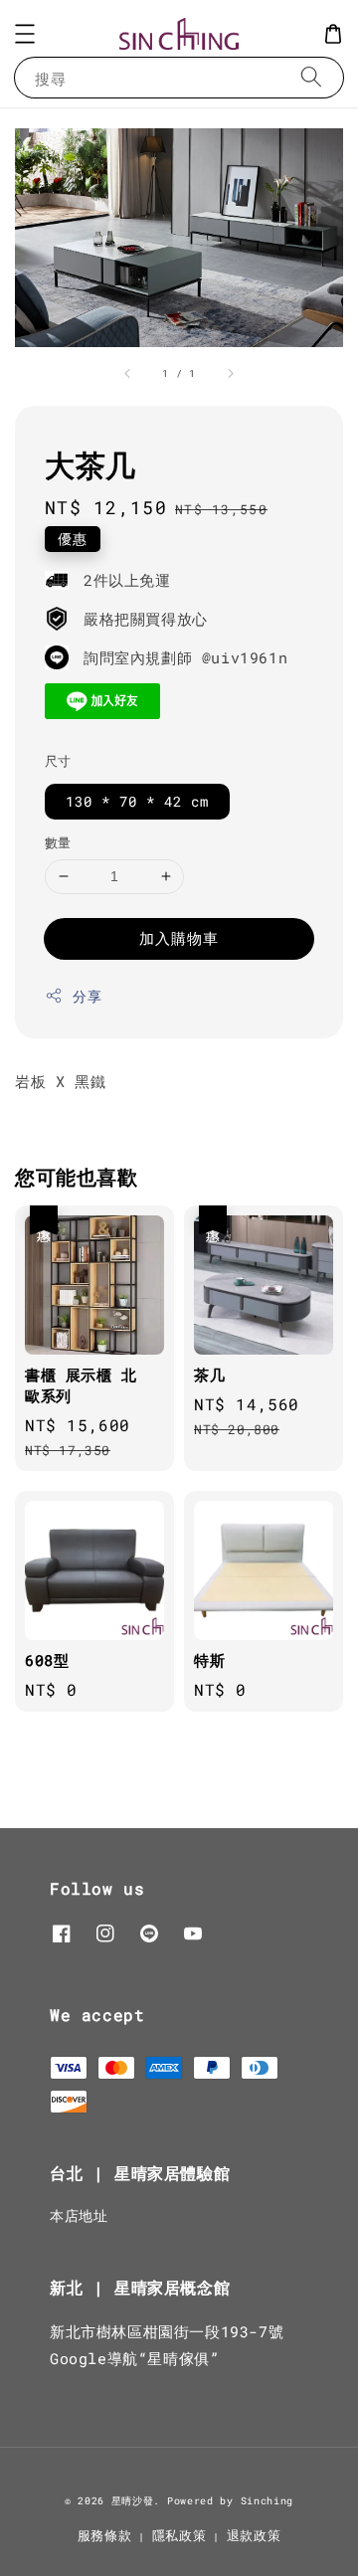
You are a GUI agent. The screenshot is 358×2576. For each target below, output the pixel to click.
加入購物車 (179, 938)
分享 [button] (87, 996)
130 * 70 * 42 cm (137, 801)
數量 (58, 842)
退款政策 (254, 2535)
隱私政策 (179, 2535)
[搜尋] (311, 77)
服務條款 (105, 2535)
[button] (25, 34)
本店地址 (79, 2215)
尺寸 (58, 761)
